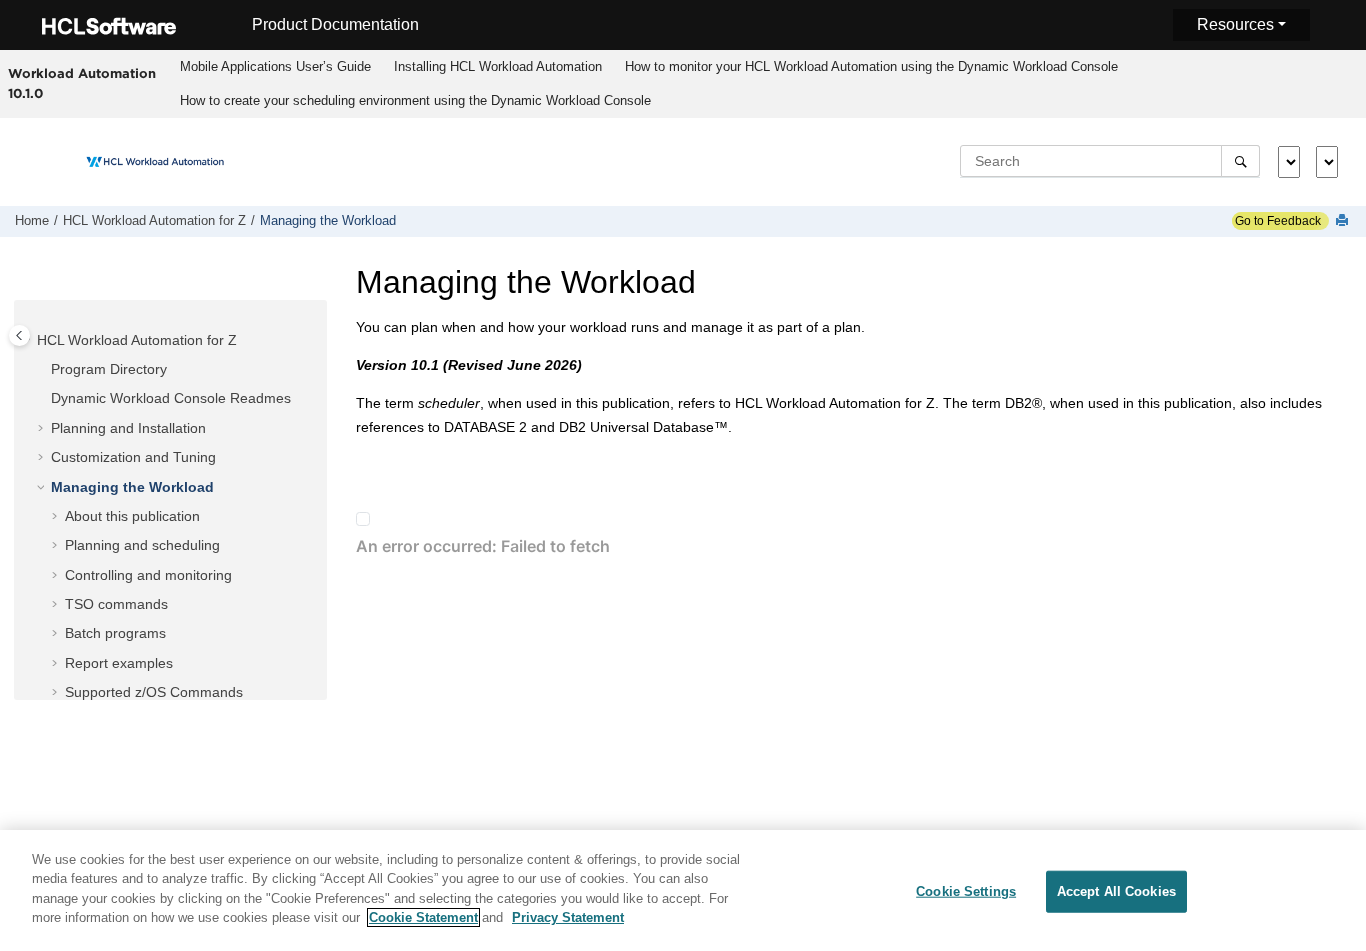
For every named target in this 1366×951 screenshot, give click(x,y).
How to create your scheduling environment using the (415, 100)
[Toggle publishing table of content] (19, 335)
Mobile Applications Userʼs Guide (275, 66)
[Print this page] (1344, 221)
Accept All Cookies (1116, 891)
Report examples (119, 663)
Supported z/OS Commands (154, 692)
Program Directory (109, 369)
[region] (683, 890)
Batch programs (115, 633)
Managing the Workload (328, 221)
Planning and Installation (128, 428)
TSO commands (116, 604)
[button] (29, 341)
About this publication (132, 516)
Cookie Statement (423, 917)
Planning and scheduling (142, 545)
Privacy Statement (568, 917)
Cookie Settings (966, 891)
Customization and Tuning (133, 457)
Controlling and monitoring (148, 575)
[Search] (1240, 161)
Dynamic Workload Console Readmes (171, 398)
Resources (1235, 24)
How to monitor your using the (871, 66)
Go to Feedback (1276, 221)
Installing (498, 66)
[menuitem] (276, 67)
